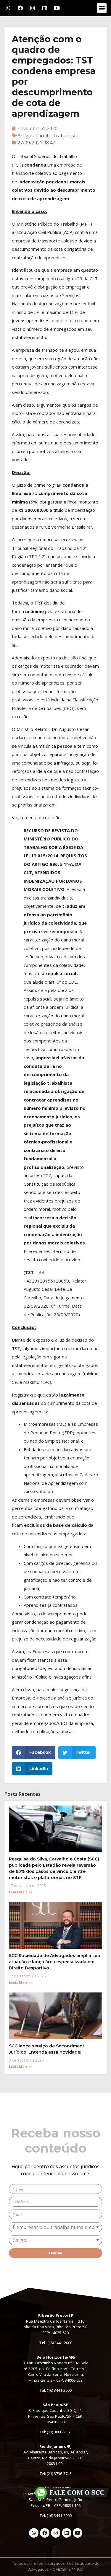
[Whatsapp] (8, 8)
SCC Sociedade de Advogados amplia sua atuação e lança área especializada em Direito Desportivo (54, 1962)
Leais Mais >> (21, 1892)
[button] (102, 8)
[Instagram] (33, 8)
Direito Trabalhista (57, 136)
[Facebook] (20, 8)
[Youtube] (57, 8)
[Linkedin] (45, 8)
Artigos (26, 136)
